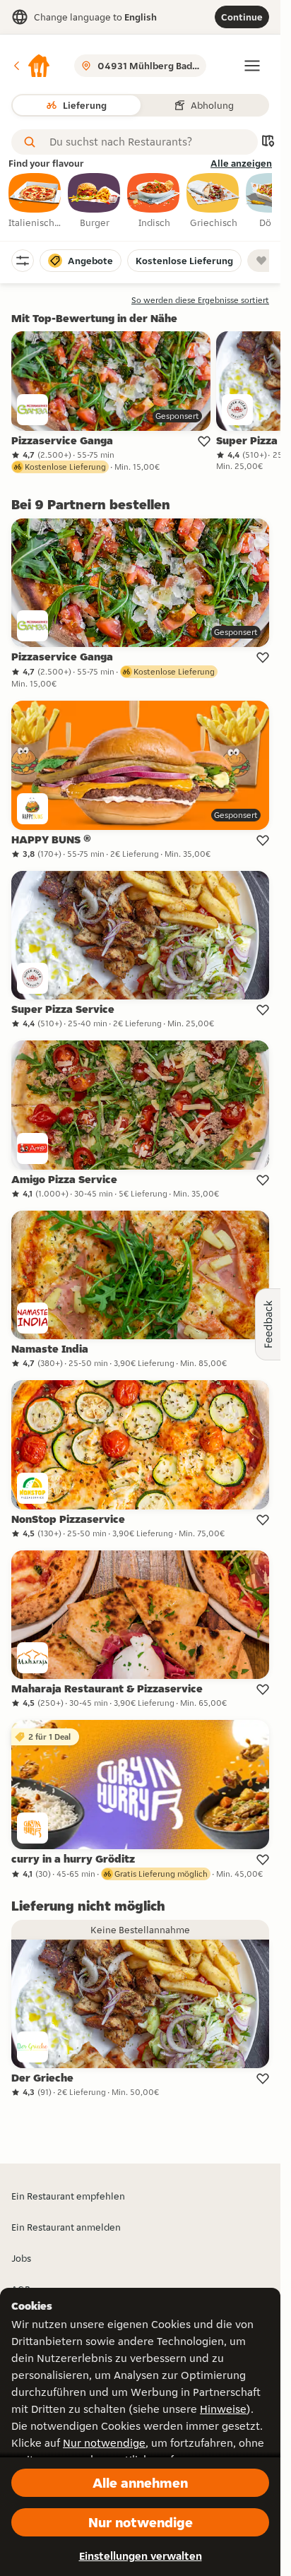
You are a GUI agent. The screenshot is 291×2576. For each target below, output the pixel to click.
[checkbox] (35, 201)
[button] (31, 66)
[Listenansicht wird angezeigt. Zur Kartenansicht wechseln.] (268, 142)
